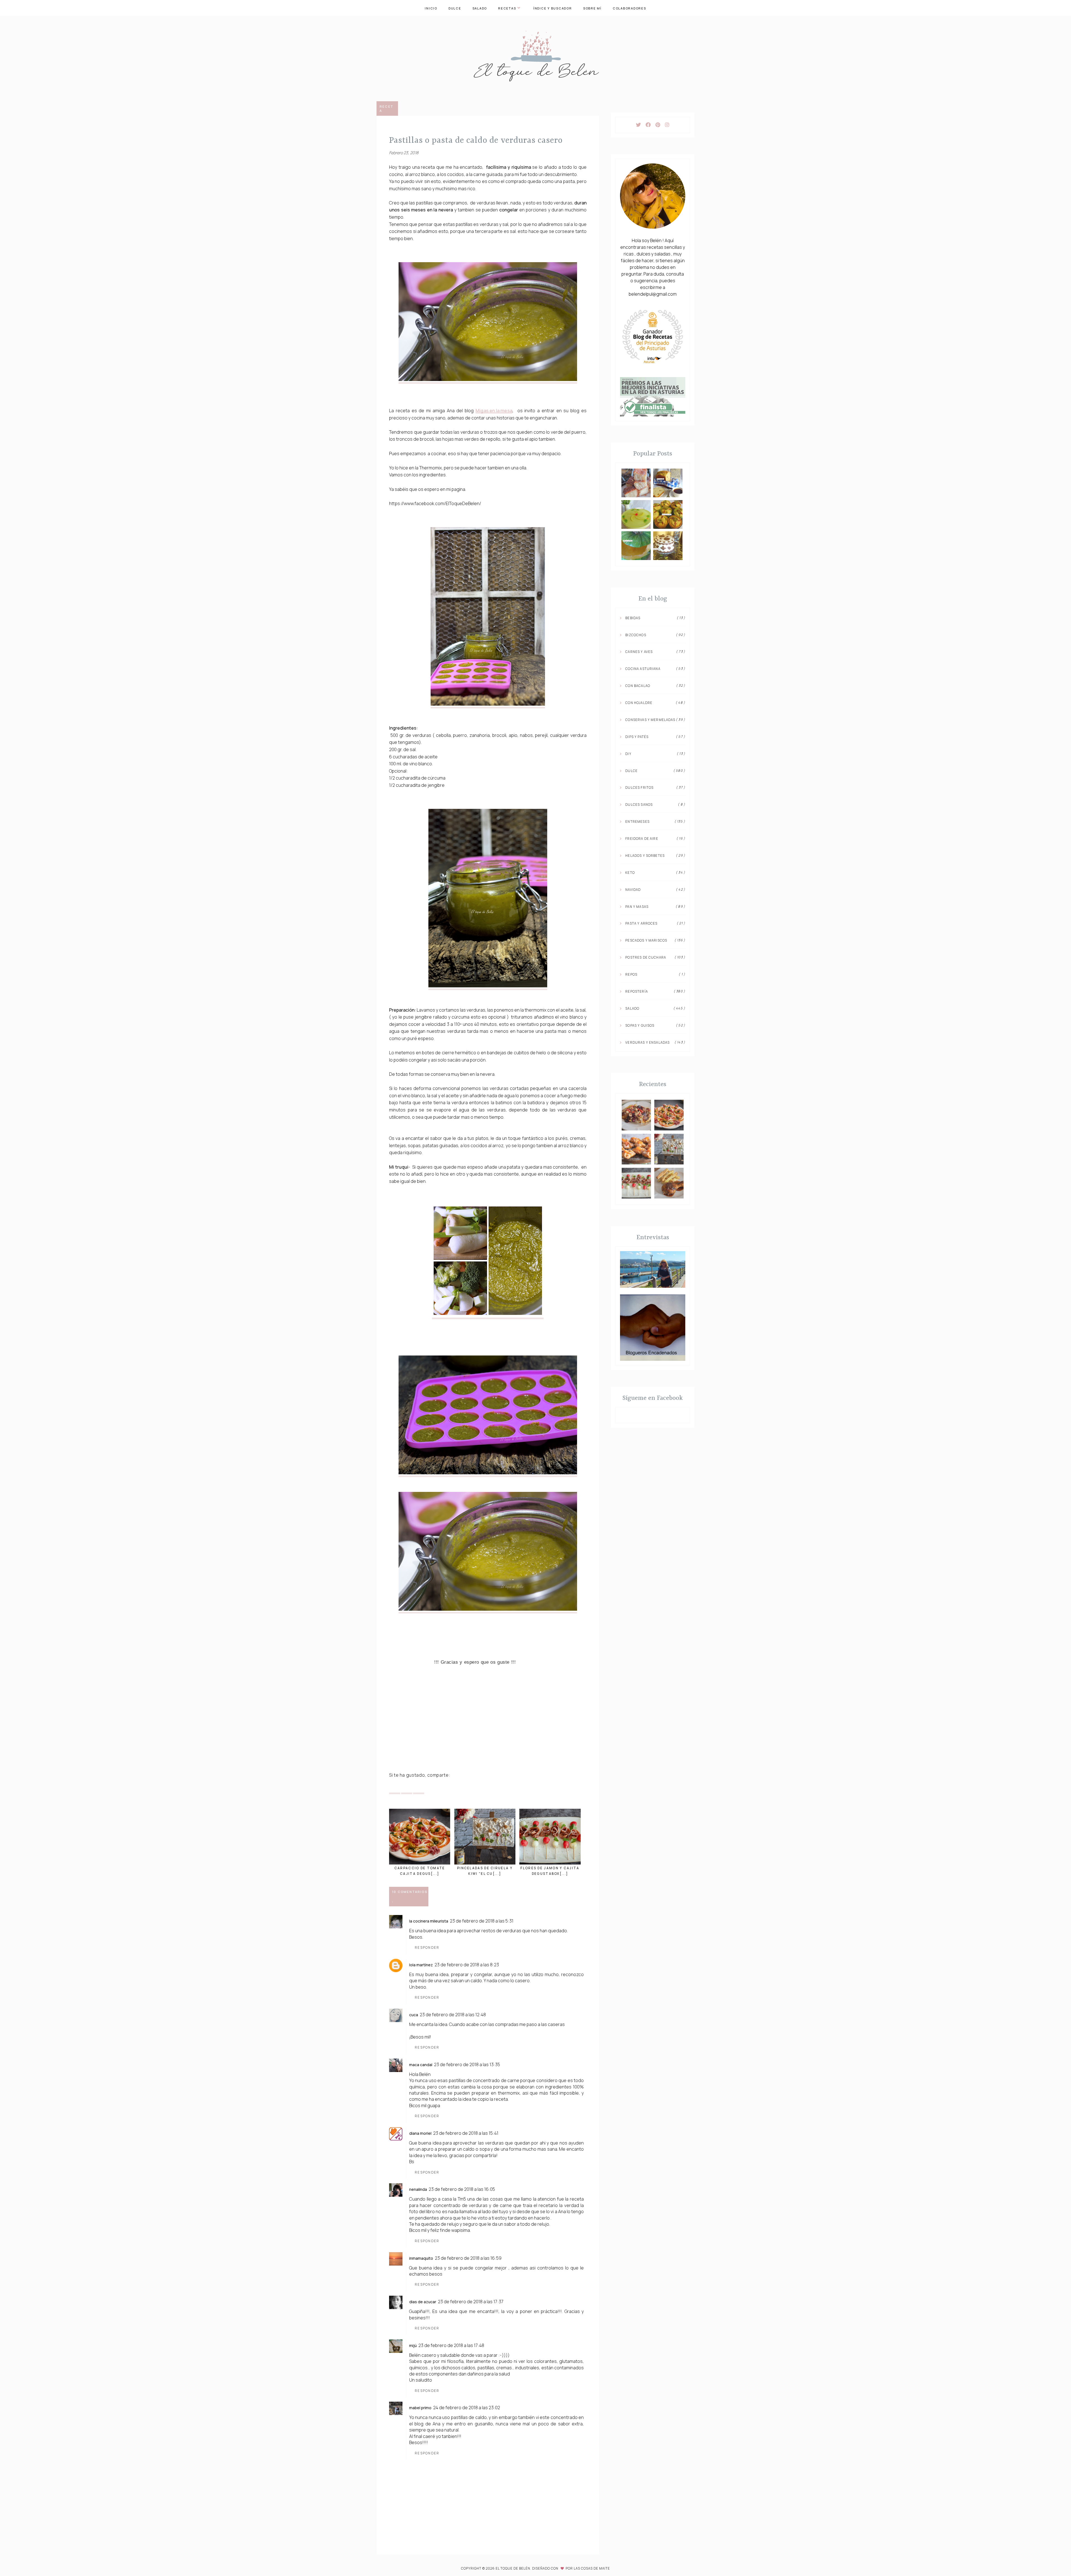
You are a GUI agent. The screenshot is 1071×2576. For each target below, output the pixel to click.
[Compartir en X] (395, 1788)
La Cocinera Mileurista (429, 1921)
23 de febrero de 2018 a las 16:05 (462, 2189)
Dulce (455, 8)
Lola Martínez (421, 1965)
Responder (427, 1947)
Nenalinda (418, 2189)
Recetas (507, 8)
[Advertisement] (488, 1726)
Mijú (413, 2345)
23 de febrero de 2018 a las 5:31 (482, 1921)
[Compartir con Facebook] (419, 1788)
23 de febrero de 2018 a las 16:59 (468, 2258)
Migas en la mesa (494, 411)
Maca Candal (421, 2065)
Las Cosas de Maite (592, 2568)
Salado (480, 8)
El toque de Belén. (514, 2568)
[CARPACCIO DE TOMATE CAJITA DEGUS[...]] (420, 1837)
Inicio (431, 8)
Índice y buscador (553, 8)
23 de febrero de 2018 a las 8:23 (467, 1965)
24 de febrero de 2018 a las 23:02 (467, 2408)
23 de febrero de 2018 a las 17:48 (451, 2345)
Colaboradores (629, 8)
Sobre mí (592, 8)
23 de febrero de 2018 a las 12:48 (453, 2015)
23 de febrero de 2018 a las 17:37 (471, 2302)
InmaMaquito (421, 2258)
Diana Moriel (420, 2133)
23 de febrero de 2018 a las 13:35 (467, 2064)
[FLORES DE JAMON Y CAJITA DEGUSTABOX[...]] (550, 1837)
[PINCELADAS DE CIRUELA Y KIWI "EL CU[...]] (485, 1837)
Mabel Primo (420, 2408)
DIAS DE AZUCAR (423, 2302)
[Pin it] (407, 1788)
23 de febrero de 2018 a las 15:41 (466, 2133)
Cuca (414, 2015)
